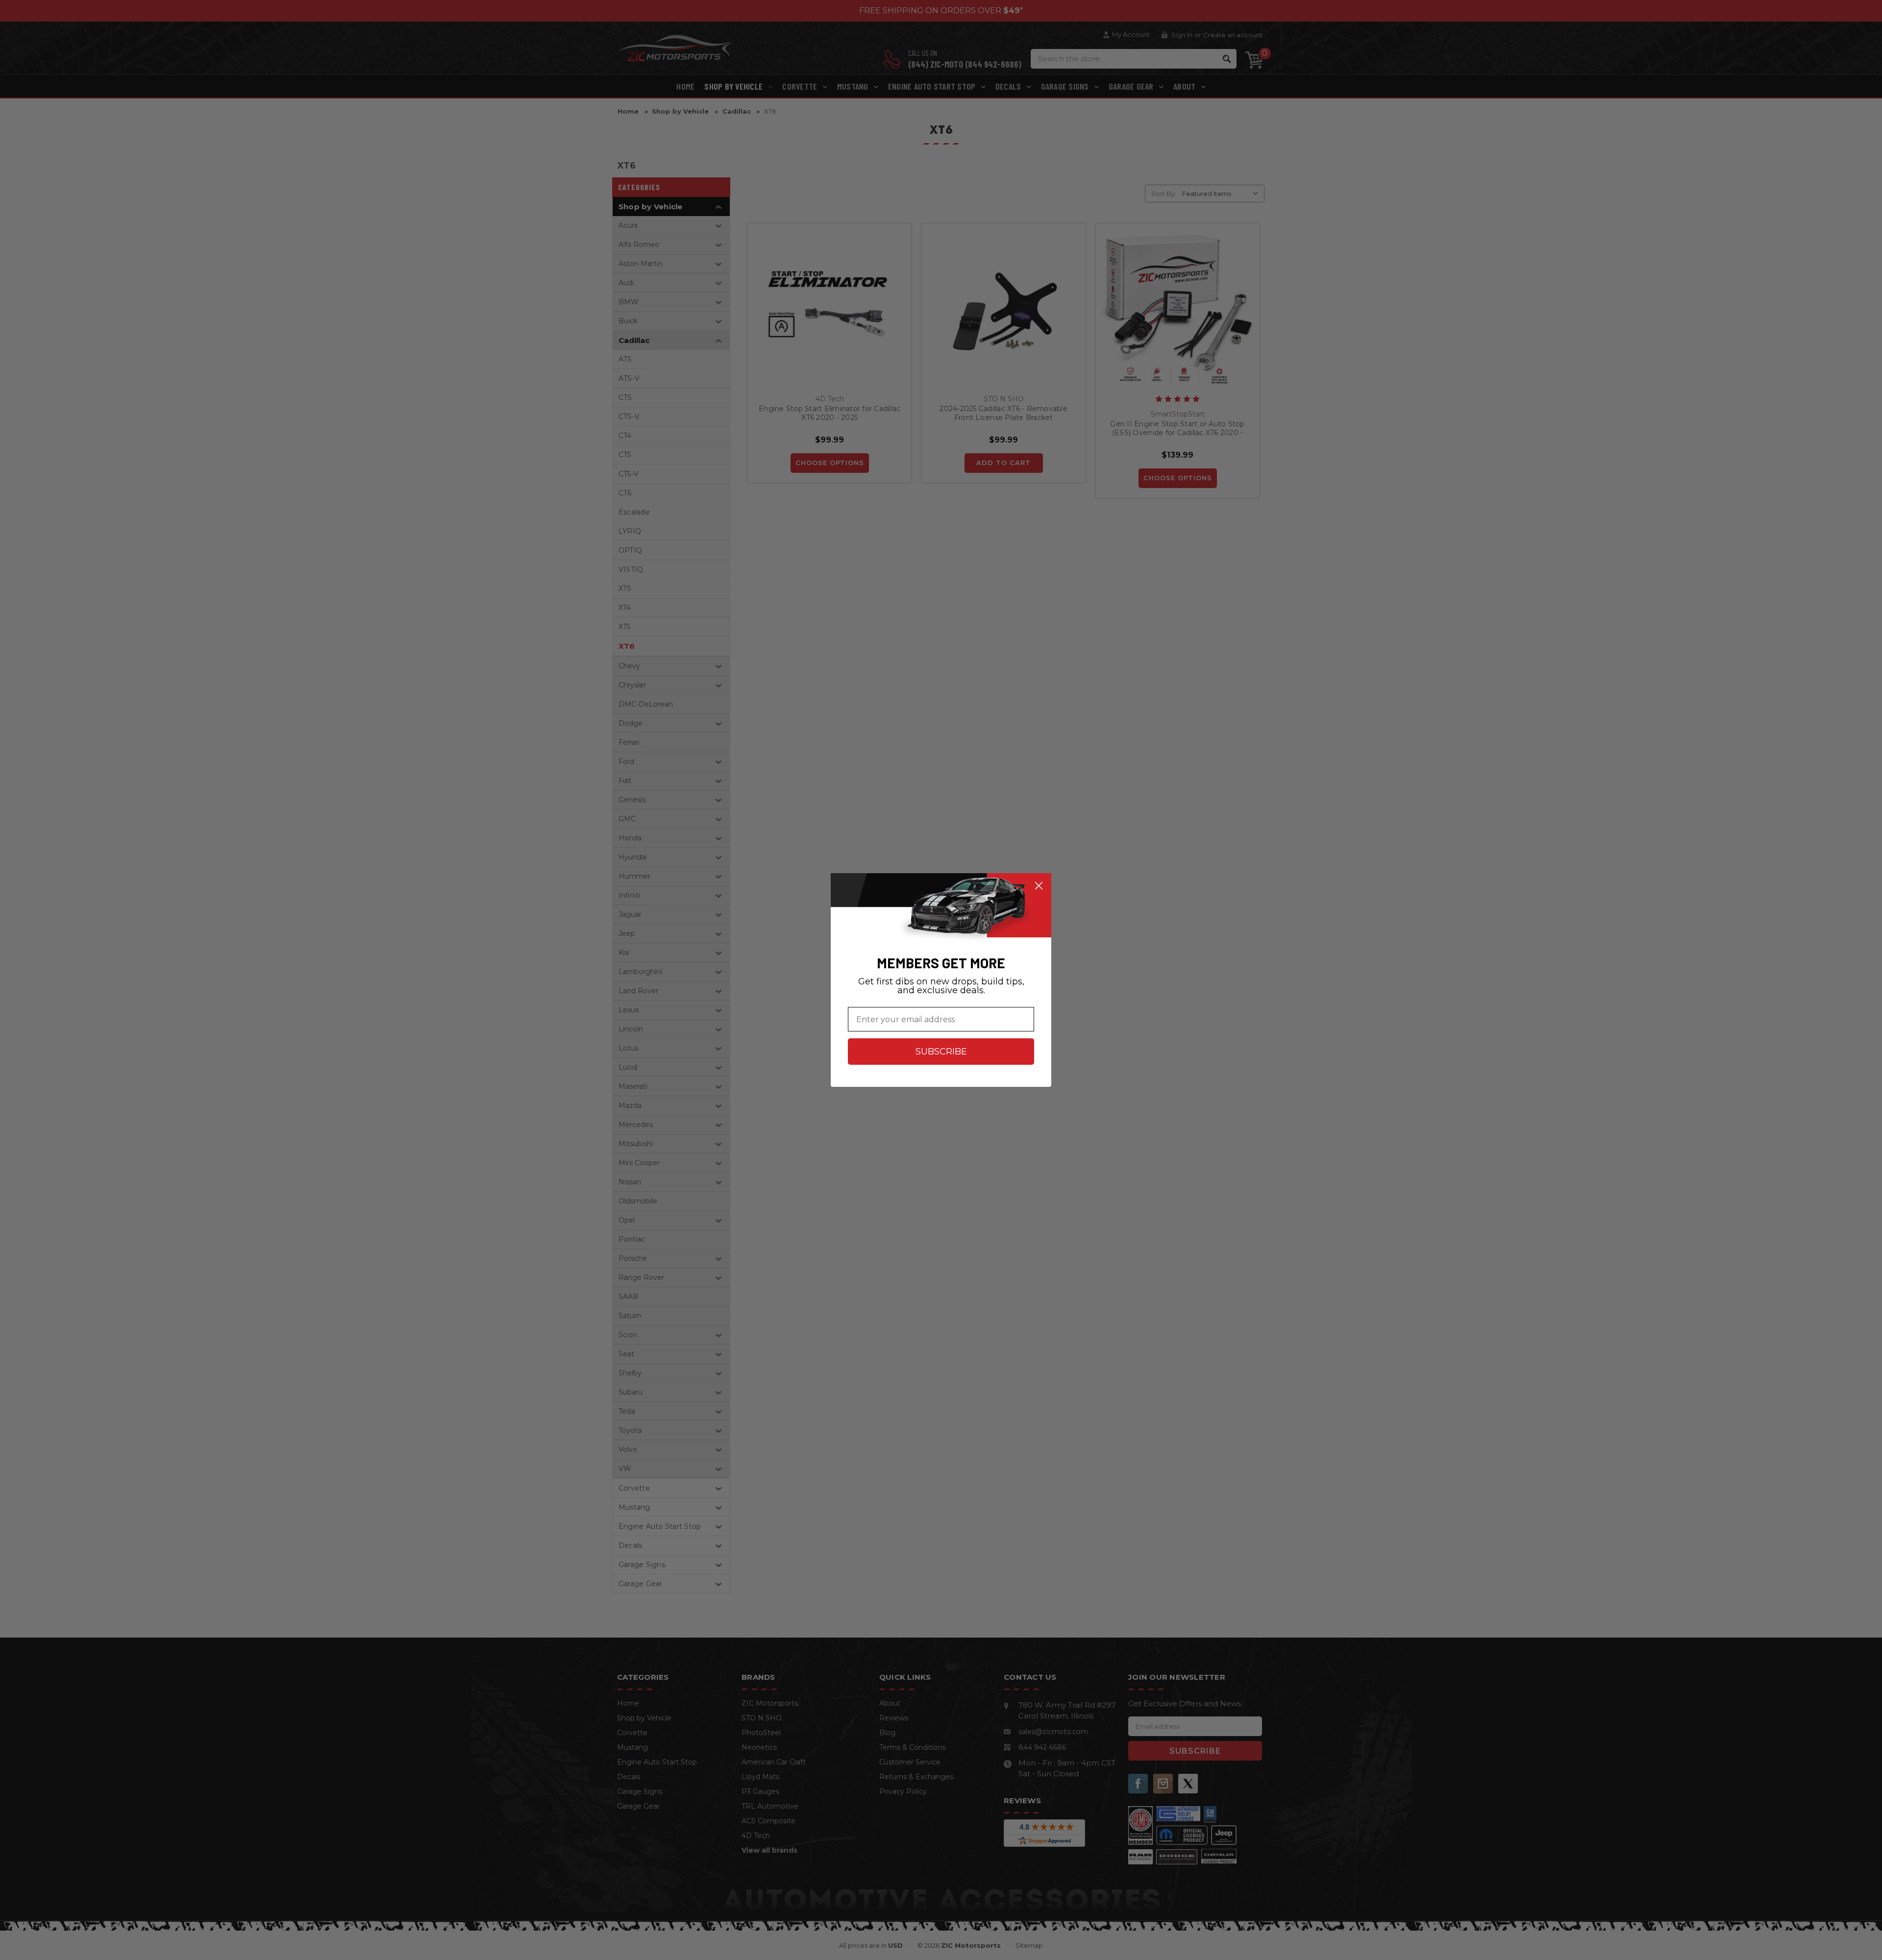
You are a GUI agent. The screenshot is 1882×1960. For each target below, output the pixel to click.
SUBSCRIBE (941, 1052)
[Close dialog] (1039, 886)
